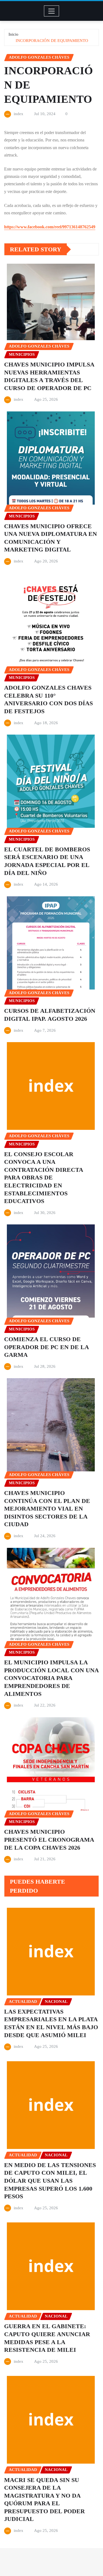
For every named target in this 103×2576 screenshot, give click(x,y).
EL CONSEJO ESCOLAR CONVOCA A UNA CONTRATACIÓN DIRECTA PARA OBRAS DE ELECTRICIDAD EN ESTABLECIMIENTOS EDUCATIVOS (44, 1178)
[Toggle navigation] (51, 11)
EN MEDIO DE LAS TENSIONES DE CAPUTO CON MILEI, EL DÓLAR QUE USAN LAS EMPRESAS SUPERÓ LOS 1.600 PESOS (50, 2181)
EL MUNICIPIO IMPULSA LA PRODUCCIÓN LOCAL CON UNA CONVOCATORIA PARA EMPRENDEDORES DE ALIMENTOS (51, 1678)
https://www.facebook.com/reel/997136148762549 (50, 227)
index (19, 114)
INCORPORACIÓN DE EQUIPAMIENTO (52, 41)
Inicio (13, 34)
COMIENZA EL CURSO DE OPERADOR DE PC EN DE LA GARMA (47, 1347)
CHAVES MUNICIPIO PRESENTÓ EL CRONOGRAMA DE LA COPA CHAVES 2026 (49, 1839)
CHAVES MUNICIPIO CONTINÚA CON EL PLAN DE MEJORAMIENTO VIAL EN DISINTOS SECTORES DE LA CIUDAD (47, 1509)
